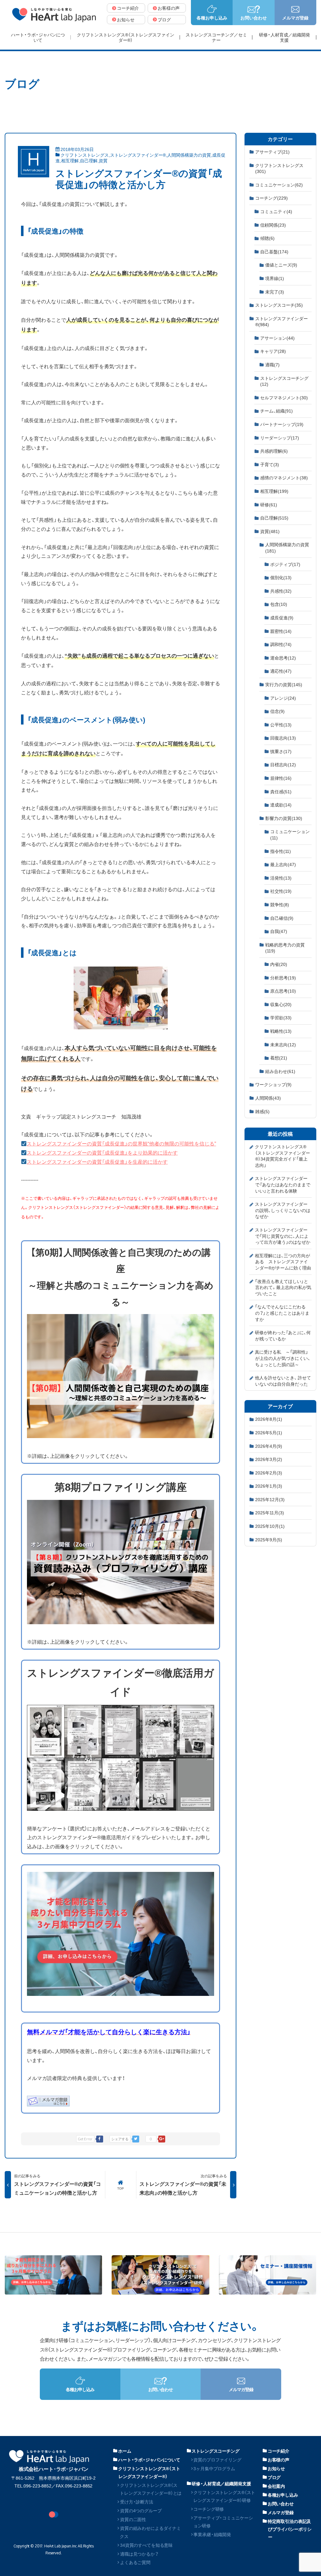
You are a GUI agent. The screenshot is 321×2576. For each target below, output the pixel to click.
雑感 (262, 1111)
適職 (272, 364)
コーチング (271, 198)
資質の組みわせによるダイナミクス (150, 2532)
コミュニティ (276, 211)
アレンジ (283, 698)
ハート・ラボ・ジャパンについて (149, 2460)
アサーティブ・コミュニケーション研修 (223, 2522)
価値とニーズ (281, 265)
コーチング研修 (209, 2509)
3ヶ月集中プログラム (214, 2468)
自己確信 (282, 918)
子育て (270, 464)
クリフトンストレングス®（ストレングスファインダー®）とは (151, 2489)
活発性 (281, 878)
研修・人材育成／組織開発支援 (221, 2483)
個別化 (281, 577)
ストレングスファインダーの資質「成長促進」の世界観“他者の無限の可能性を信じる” (121, 1143)
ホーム (125, 2451)
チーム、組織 (276, 411)
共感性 (281, 591)
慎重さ (281, 751)
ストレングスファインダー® (138, 155)
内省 (279, 964)
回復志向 (283, 738)
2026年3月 (269, 1459)
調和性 (281, 644)
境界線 (275, 278)
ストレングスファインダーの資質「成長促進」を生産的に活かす (97, 1161)
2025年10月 (270, 1526)
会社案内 (276, 2486)
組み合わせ (280, 1071)
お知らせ (276, 2468)
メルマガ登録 (281, 2512)
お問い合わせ (281, 2503)
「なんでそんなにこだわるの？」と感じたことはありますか (282, 1313)
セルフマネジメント (284, 397)
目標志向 (283, 764)
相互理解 (70, 160)
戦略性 (281, 1031)
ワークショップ (273, 1084)
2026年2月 (269, 1473)
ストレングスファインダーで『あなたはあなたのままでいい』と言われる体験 (283, 1184)
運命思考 (283, 658)
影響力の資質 (284, 818)
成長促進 (282, 617)
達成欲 (281, 805)
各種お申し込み (283, 2495)
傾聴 (267, 238)
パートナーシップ (282, 424)
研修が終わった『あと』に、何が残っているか (283, 1335)
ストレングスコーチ (279, 305)
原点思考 (283, 991)
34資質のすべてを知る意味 (146, 2545)
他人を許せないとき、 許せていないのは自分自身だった (283, 1381)
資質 (103, 160)
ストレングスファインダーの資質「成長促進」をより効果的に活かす (102, 1152)
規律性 (281, 778)
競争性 (280, 904)
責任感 (281, 791)
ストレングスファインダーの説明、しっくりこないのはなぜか (283, 1210)
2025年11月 (270, 1512)
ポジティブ (285, 564)
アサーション (277, 338)
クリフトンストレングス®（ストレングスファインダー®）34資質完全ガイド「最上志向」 (282, 1156)
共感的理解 (274, 451)
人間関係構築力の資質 (189, 155)
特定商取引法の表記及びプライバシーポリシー (290, 2529)
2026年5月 (269, 1432)
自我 (279, 931)
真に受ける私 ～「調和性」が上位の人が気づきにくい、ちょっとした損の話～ (283, 1358)
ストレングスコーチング (284, 381)
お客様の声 (279, 2460)
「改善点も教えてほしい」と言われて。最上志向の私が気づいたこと (283, 1287)
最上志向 (283, 864)
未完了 (275, 292)
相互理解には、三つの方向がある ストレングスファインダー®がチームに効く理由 (283, 1261)
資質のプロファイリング (217, 2460)
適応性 (281, 671)
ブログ (274, 2477)
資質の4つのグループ (141, 2510)
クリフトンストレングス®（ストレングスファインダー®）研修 (224, 2496)
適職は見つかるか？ (139, 2554)
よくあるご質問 (135, 2562)
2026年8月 (269, 1419)
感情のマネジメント (284, 477)
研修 (269, 504)
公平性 (281, 725)
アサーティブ (272, 152)
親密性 (281, 631)
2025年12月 (270, 1499)
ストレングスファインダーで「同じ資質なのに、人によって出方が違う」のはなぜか (283, 1236)
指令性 (281, 851)
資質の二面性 (133, 2519)
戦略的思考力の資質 (285, 948)
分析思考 (283, 978)
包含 (279, 604)
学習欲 (281, 1017)
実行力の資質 (284, 684)
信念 (277, 711)
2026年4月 (269, 1446)
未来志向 (283, 1044)
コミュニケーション (279, 185)
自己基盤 (274, 251)
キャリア (273, 351)
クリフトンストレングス (85, 155)
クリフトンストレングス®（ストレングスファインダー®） (149, 2472)
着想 (279, 1058)
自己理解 (89, 160)
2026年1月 (269, 1486)
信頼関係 (273, 225)
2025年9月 (269, 1539)
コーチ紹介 (279, 2451)
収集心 (281, 1004)
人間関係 (268, 1098)
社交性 (281, 891)
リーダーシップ (280, 438)
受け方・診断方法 (137, 2502)
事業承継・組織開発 (212, 2534)
